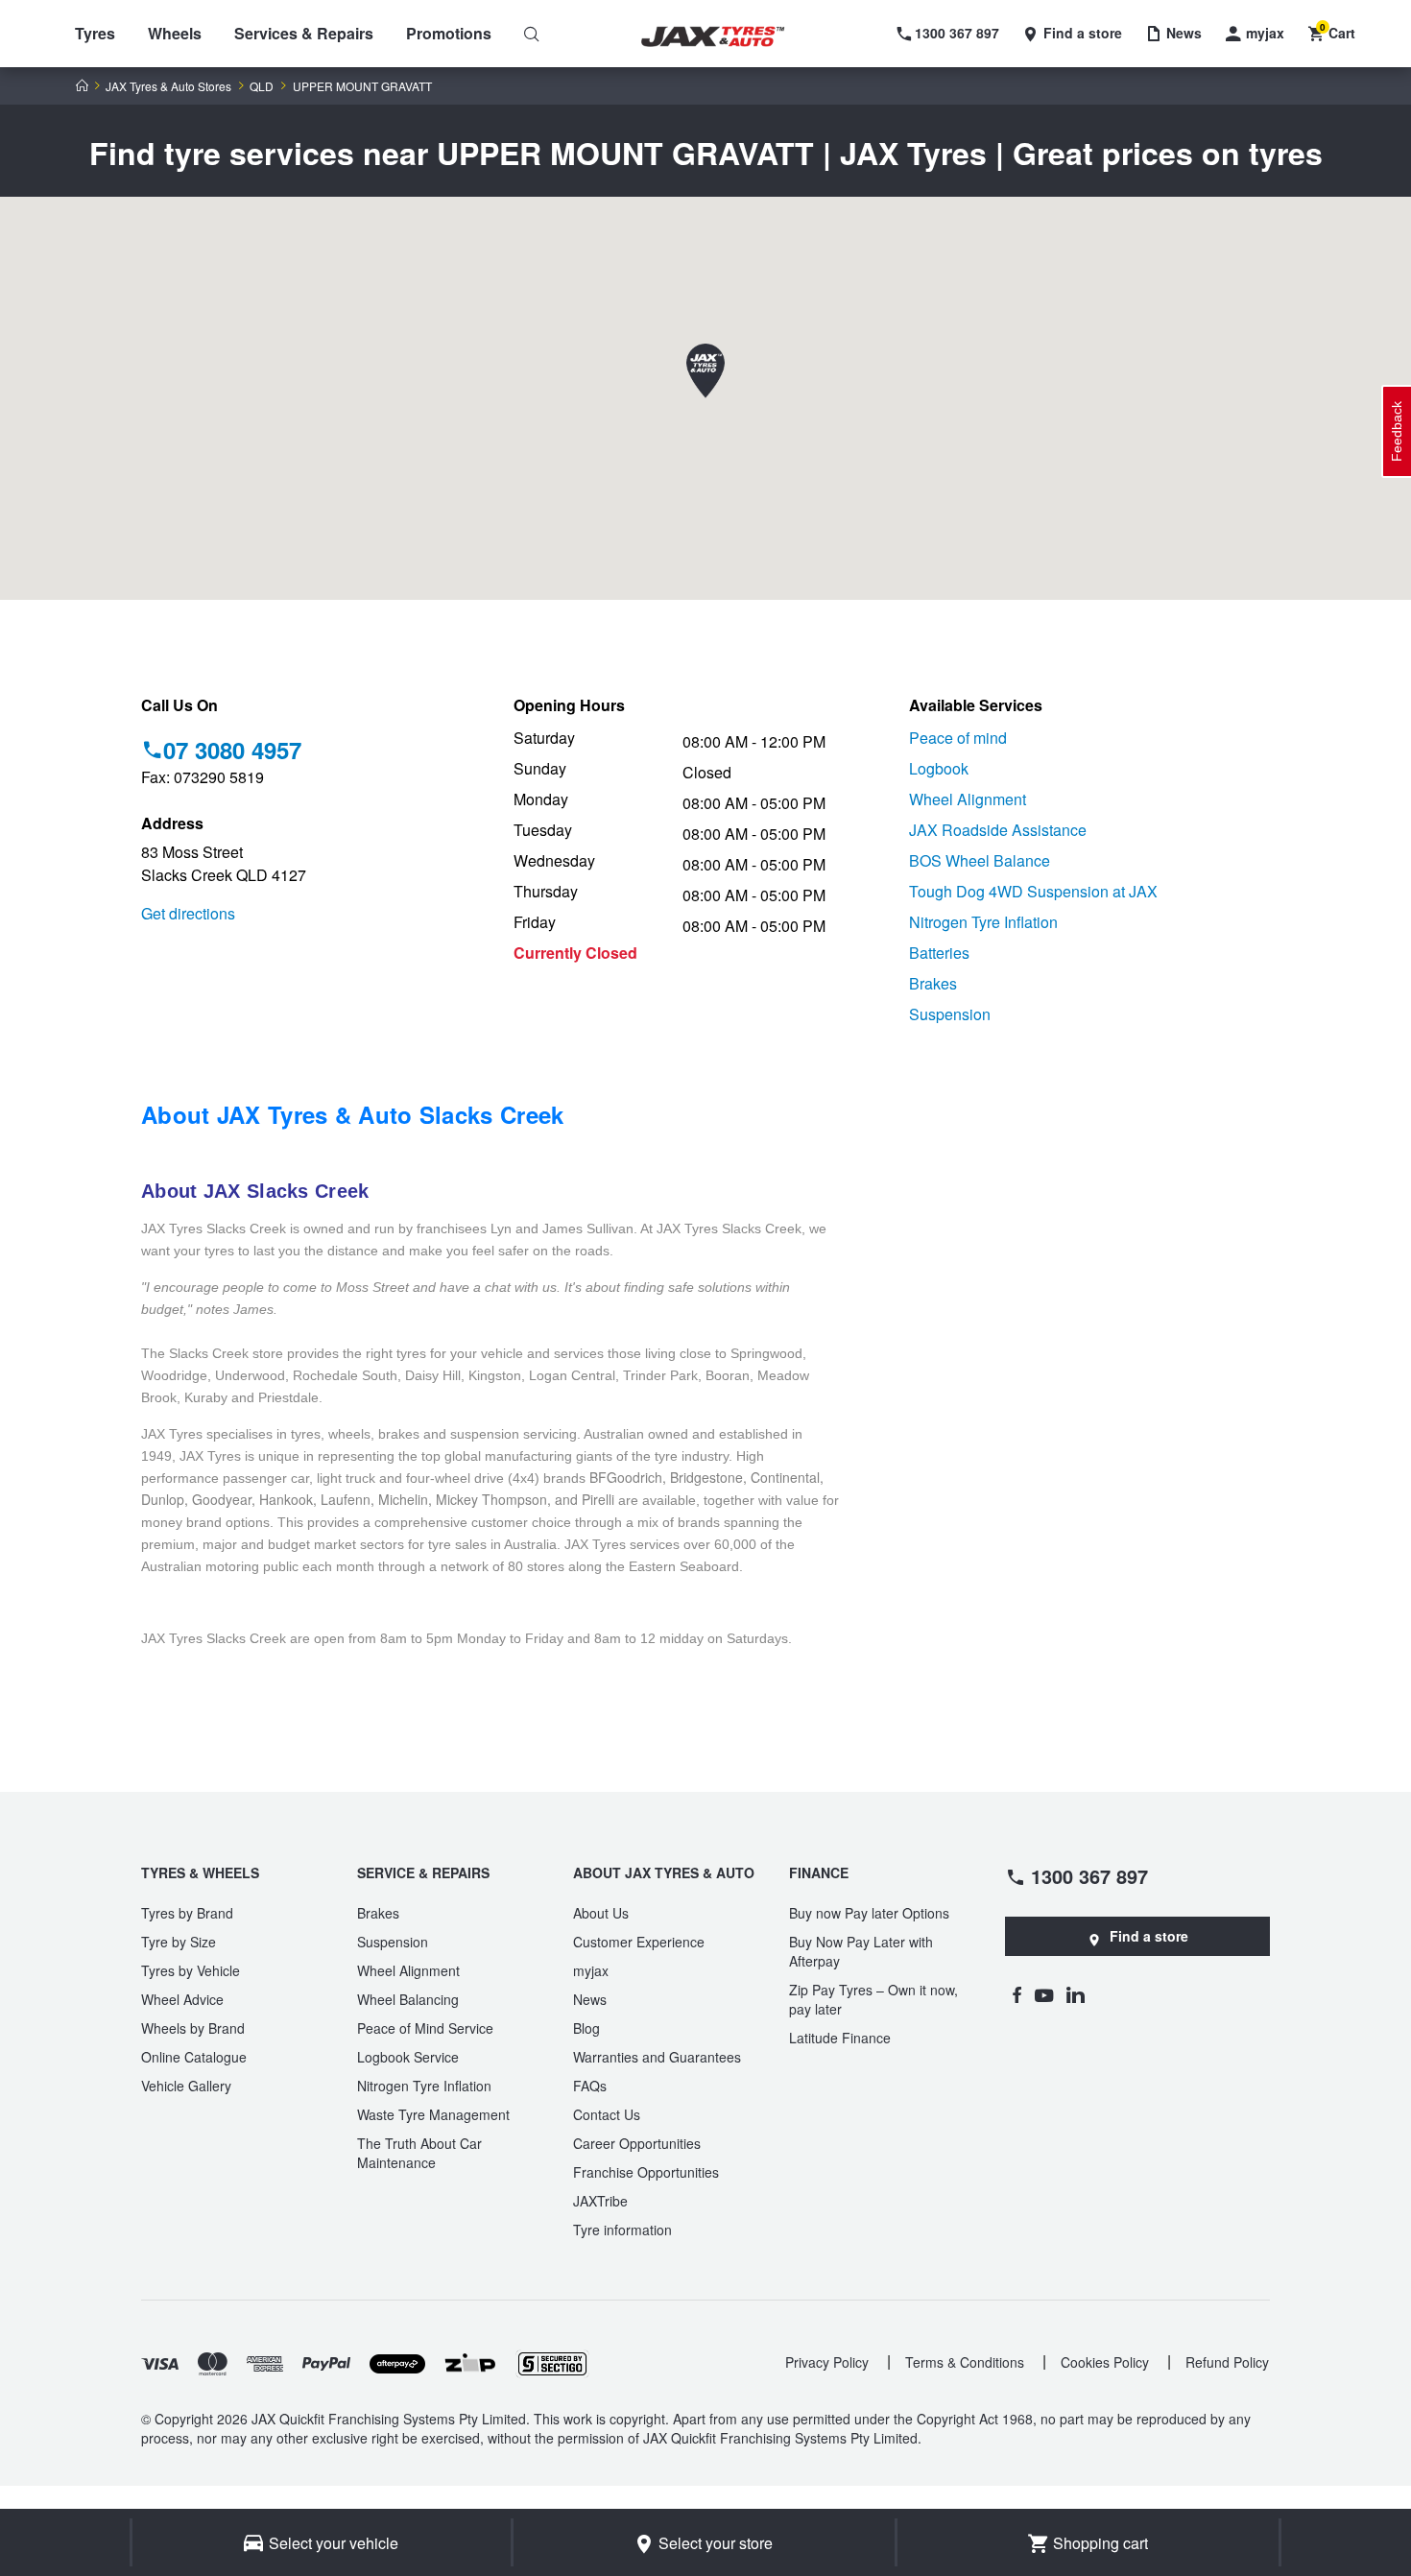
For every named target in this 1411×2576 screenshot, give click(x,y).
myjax (591, 1970)
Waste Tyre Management (433, 2114)
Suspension (950, 1014)
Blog (586, 2028)
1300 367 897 (1089, 1875)
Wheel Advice (182, 1999)
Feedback (1397, 431)
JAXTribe (600, 2201)
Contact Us (607, 2114)
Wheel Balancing (408, 1999)
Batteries (939, 953)
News (590, 1999)
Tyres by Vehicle (191, 1970)
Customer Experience (639, 1942)
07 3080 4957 (232, 750)
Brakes (933, 983)
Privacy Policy (827, 2362)
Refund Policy (1227, 2362)
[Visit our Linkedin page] (1076, 1994)
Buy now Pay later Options (869, 1913)
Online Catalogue (194, 2057)
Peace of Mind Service (425, 2028)
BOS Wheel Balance (980, 860)
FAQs (590, 2086)
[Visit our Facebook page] (1016, 1994)
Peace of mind (958, 738)
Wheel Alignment (968, 799)
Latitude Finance (840, 2038)
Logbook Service (408, 2057)
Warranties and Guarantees (657, 2057)
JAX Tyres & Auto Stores (168, 86)
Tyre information (622, 2230)
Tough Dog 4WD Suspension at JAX (1033, 891)
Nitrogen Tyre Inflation (983, 922)
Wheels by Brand (193, 2028)
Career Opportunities (637, 2143)
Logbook (939, 768)
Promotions (449, 33)
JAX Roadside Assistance (998, 830)
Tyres (95, 33)
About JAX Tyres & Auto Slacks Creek (353, 1114)
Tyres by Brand (187, 1913)
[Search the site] (532, 34)
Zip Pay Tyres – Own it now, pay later (873, 1999)
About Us (601, 1913)
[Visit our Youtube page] (1044, 1994)
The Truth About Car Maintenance (419, 2153)
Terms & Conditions (965, 2362)
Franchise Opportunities (646, 2172)
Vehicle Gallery (186, 2086)
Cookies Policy (1105, 2362)
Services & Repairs (304, 33)
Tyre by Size (179, 1942)
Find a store (1149, 1936)
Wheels (175, 33)
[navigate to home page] (727, 37)
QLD (262, 86)
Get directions (188, 913)
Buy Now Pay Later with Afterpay (861, 1951)
